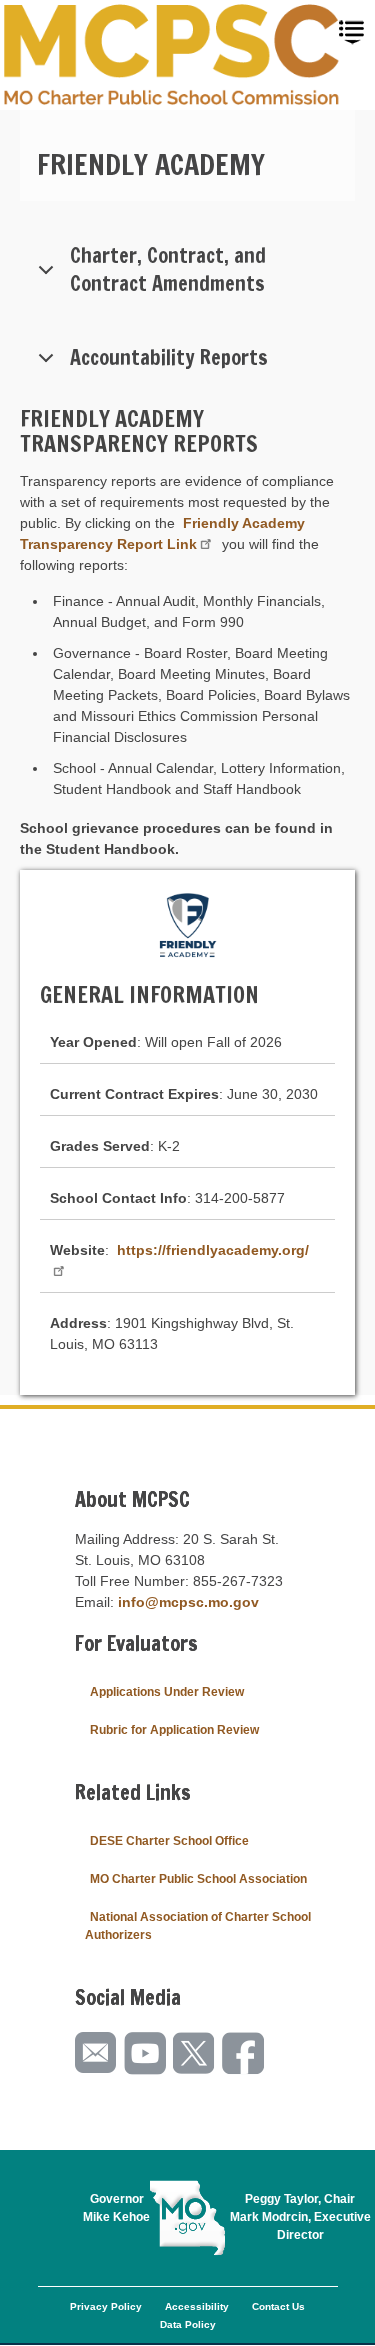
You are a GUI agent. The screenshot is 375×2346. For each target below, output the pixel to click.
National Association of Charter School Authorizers (198, 1926)
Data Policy (188, 2324)
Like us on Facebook (244, 2053)
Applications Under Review (167, 1692)
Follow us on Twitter (195, 2053)
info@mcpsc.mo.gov (188, 1602)
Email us (97, 2053)
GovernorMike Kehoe (116, 2208)
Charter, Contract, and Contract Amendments (168, 270)
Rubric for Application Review (174, 1730)
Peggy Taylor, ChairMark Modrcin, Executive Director (300, 2217)
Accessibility (197, 2306)
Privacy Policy (106, 2306)
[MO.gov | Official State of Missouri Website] (187, 2218)
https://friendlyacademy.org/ (213, 1250)
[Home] (172, 55)
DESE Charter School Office (169, 1841)
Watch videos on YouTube (146, 2053)
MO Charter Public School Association (198, 1879)
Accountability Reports (169, 357)
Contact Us (278, 2306)
